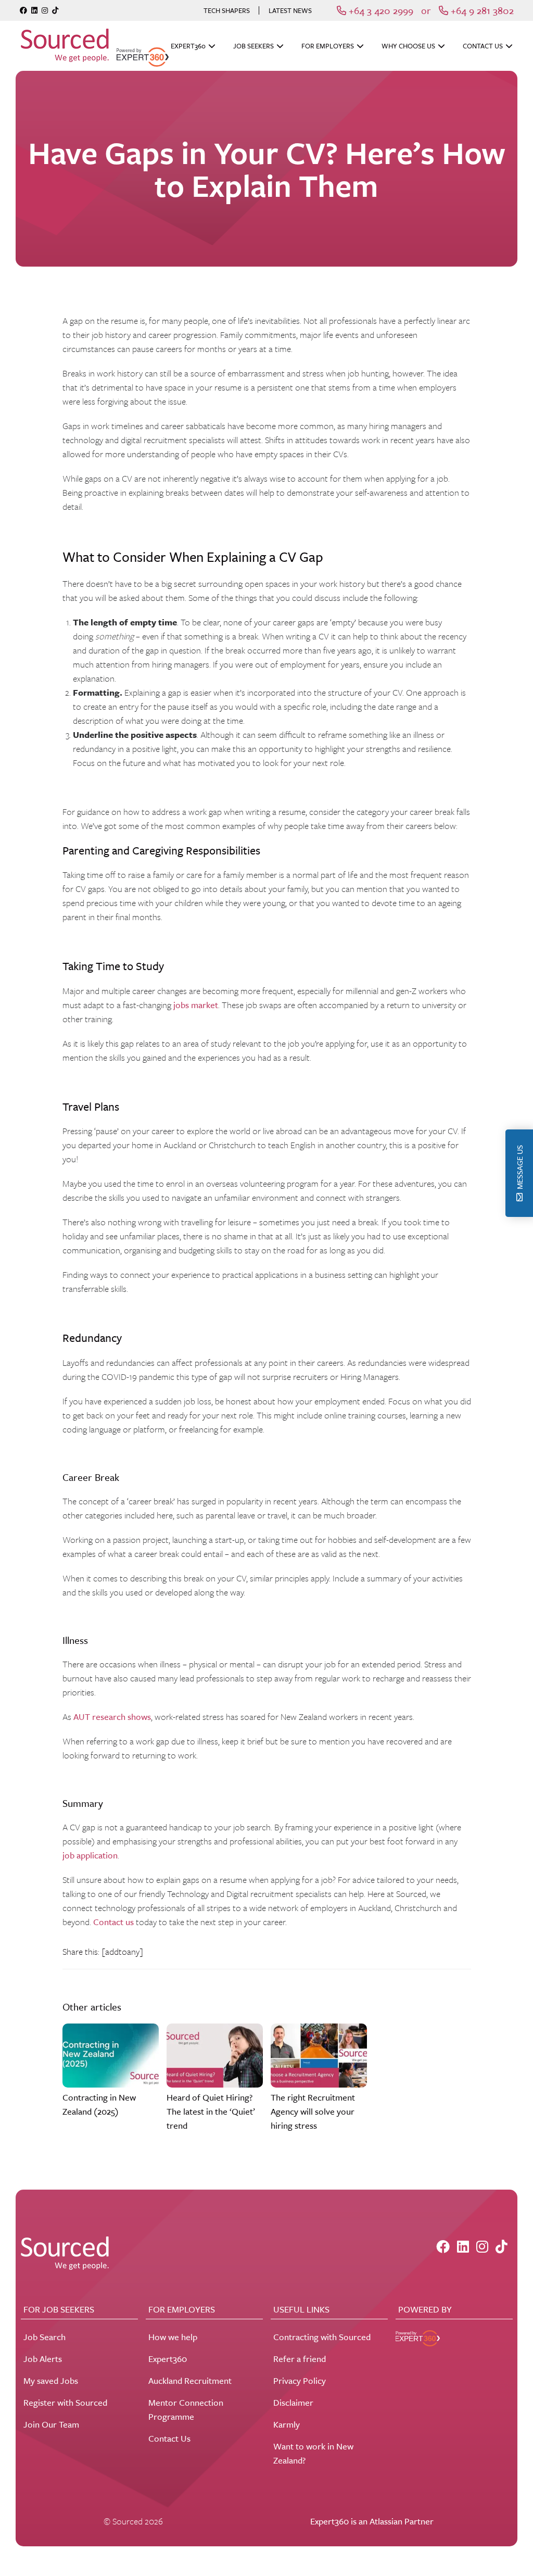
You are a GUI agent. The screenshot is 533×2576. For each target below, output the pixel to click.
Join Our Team (51, 2424)
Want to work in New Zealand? (313, 2453)
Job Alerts (43, 2359)
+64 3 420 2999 (380, 10)
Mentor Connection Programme (186, 2409)
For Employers (328, 46)
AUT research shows (112, 1717)
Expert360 (188, 46)
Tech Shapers (227, 10)
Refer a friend (300, 2359)
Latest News (290, 10)
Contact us (113, 1922)
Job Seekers (253, 46)
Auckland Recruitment (190, 2380)
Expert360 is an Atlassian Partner (372, 2521)
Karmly (287, 2424)
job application (90, 1855)
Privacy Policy (300, 2380)
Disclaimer (293, 2402)
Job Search (45, 2337)
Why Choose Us (408, 46)
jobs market (196, 1005)
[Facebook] (23, 10)
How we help (173, 2337)
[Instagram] (45, 10)
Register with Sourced (65, 2402)
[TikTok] (55, 10)
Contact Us (483, 46)
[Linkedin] (34, 10)
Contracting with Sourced (322, 2337)
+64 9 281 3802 (481, 10)
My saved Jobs (51, 2380)
